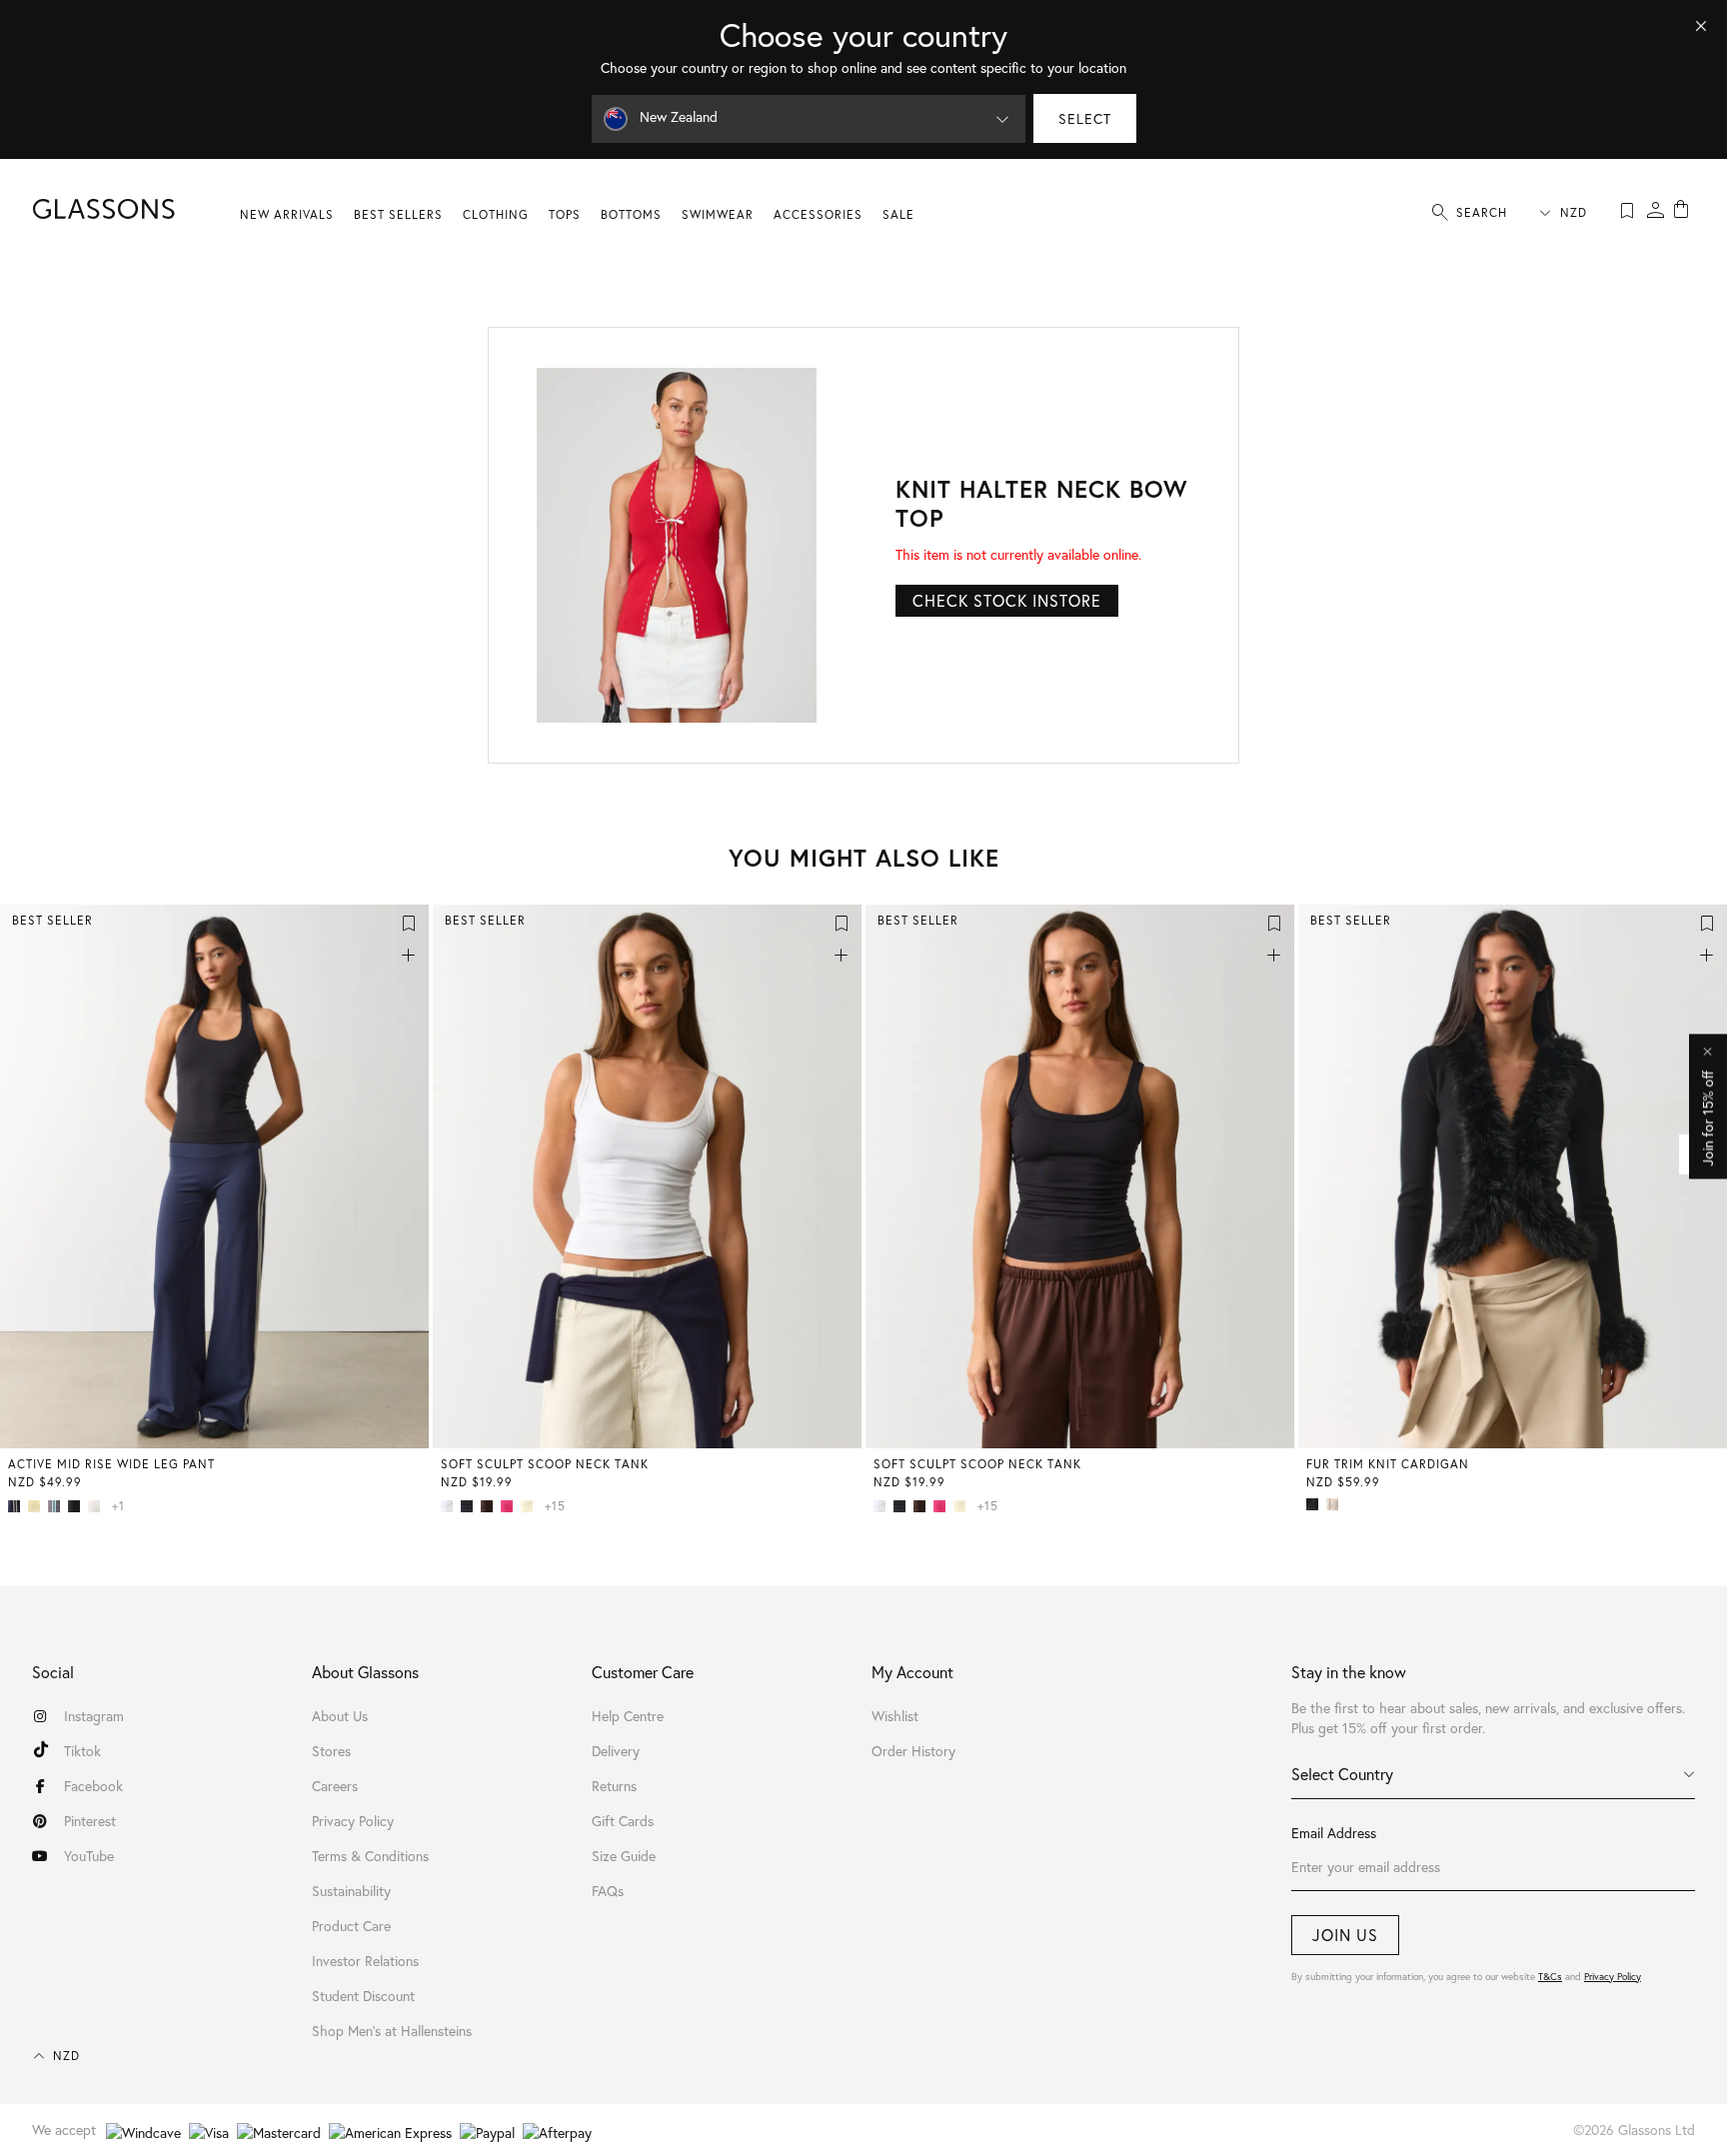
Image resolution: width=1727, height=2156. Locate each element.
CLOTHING (496, 214)
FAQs (608, 1891)
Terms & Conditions (370, 1856)
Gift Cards (623, 1821)
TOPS (565, 214)
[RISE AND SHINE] (38, 1506)
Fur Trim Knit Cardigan (1388, 1464)
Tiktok (82, 1751)
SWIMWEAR (718, 214)
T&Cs (1550, 1977)
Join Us (1345, 1935)
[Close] (1701, 26)
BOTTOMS (631, 214)
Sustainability (351, 1891)
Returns (614, 1786)
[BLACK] (78, 1506)
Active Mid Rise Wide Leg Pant (111, 1464)
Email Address (1334, 1833)
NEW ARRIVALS (287, 214)
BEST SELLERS (398, 214)
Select (1085, 118)
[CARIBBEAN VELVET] (1336, 1504)
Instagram (94, 1716)
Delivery (616, 1751)
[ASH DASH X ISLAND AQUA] (58, 1506)
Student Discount (363, 1996)
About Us (340, 1716)
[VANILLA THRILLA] (98, 1506)
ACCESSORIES (818, 214)
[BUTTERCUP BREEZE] (531, 1506)
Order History (913, 1751)
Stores (331, 1751)
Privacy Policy (1613, 1977)
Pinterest (90, 1821)
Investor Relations (365, 1961)
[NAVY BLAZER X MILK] (18, 1506)
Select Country (1342, 1774)
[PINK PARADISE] (511, 1506)
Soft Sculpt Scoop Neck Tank (545, 1464)
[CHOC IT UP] (491, 1506)
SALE (898, 214)
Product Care (351, 1926)
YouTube (89, 1856)
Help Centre (628, 1716)
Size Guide (624, 1856)
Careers (335, 1786)
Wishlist (895, 1716)
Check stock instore (1007, 600)
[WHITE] (451, 1506)
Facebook (93, 1786)
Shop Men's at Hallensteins (392, 2031)
